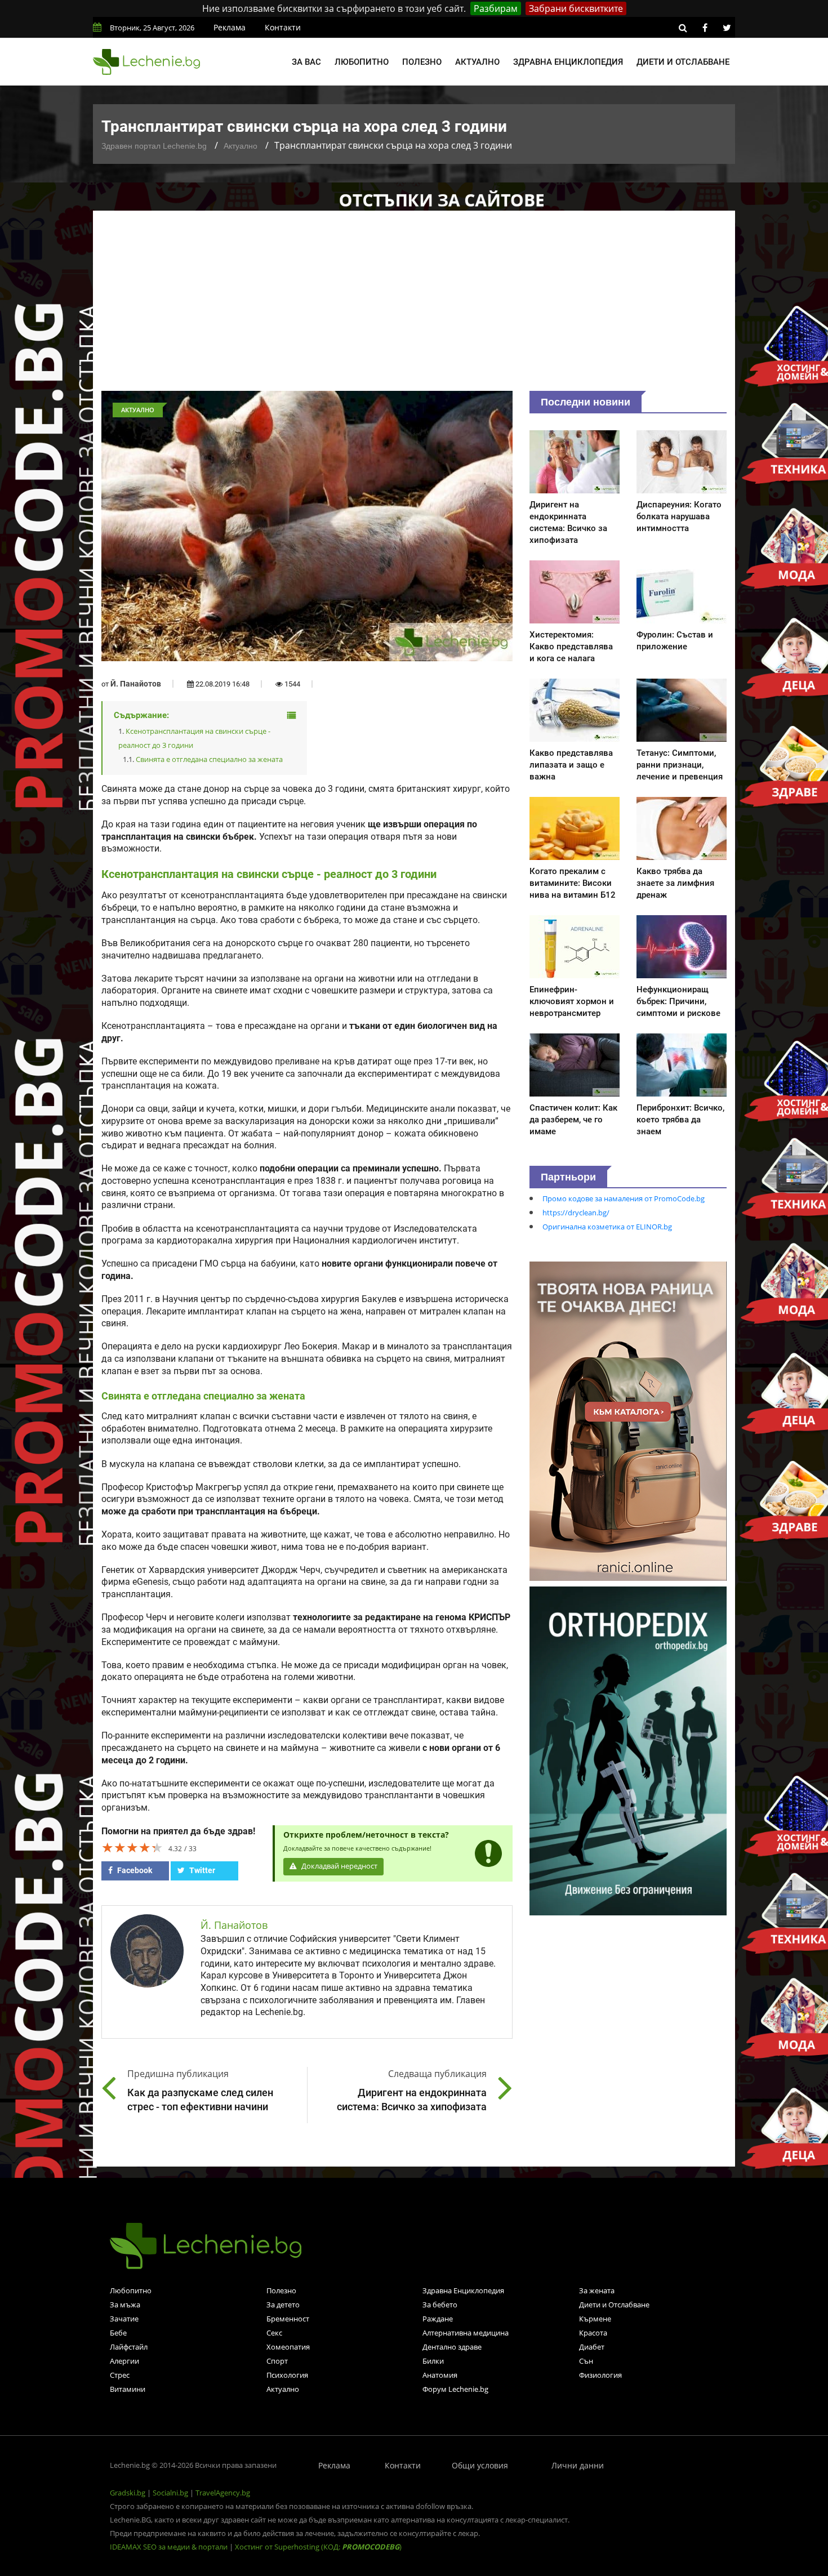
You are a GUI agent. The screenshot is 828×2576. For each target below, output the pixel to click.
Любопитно (362, 62)
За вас (306, 62)
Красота (593, 2333)
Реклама (230, 27)
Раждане (438, 2319)
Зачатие (124, 2319)
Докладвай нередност (339, 1866)
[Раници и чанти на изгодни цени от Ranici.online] (628, 1420)
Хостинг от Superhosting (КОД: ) (318, 2547)
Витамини (128, 2389)
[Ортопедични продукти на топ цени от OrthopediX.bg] (628, 1750)
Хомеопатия (288, 2347)
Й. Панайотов (136, 684)
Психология (287, 2375)
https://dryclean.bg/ (576, 1213)
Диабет (592, 2347)
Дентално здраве (452, 2347)
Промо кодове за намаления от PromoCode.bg (624, 1198)
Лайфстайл (129, 2347)
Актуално (477, 62)
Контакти (283, 27)
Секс (274, 2333)
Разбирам (496, 8)
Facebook (134, 1870)
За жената (597, 2290)
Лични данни (578, 2465)
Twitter (201, 1870)
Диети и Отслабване (614, 2305)
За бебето (440, 2305)
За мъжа (125, 2305)
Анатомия (440, 2375)
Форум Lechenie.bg (455, 2389)
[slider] (132, 1847)
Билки (433, 2361)
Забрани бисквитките (576, 8)
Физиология (600, 2375)
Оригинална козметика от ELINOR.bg (607, 1227)
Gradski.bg (128, 2493)
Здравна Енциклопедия (463, 2290)
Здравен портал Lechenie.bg (154, 146)
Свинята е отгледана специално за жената (209, 759)
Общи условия (480, 2465)
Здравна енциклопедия (568, 62)
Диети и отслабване (683, 62)
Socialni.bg (170, 2493)
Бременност (288, 2319)
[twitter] (727, 28)
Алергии (124, 2361)
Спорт (277, 2361)
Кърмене (595, 2319)
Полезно (422, 62)
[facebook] (705, 28)
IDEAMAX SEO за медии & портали (170, 2547)
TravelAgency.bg (223, 2493)
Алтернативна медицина (466, 2333)
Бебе (118, 2333)
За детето (283, 2305)
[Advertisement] (414, 306)
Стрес (120, 2375)
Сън (586, 2361)
